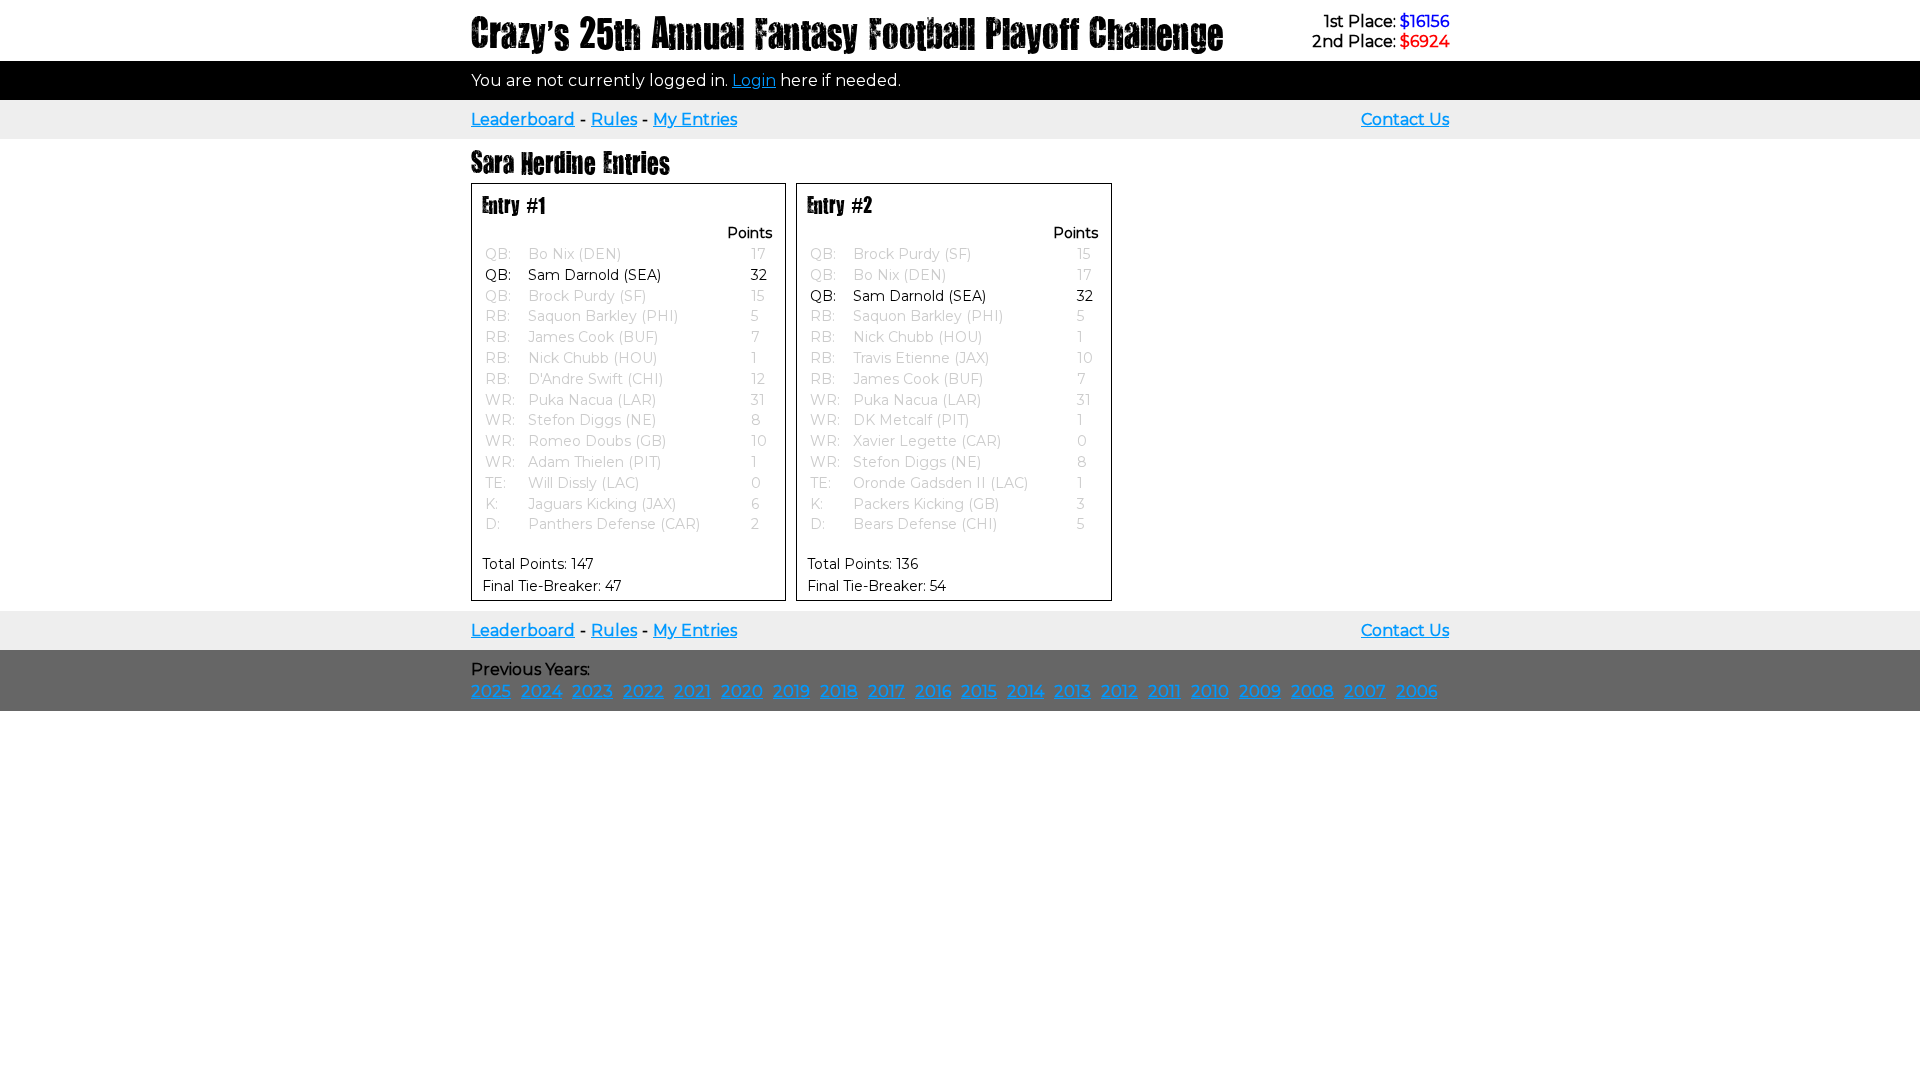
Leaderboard (523, 119)
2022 (643, 691)
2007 (1365, 691)
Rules (614, 119)
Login (754, 80)
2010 (1210, 691)
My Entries (695, 119)
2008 (1312, 691)
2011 (1164, 691)
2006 (1416, 691)
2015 (979, 691)
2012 (1119, 691)
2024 (541, 691)
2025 (491, 691)
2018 (839, 691)
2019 (791, 691)
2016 (933, 691)
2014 (1025, 691)
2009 (1260, 691)
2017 (886, 691)
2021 (692, 691)
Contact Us (1405, 119)
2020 (742, 691)
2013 (1072, 691)
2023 (592, 691)
